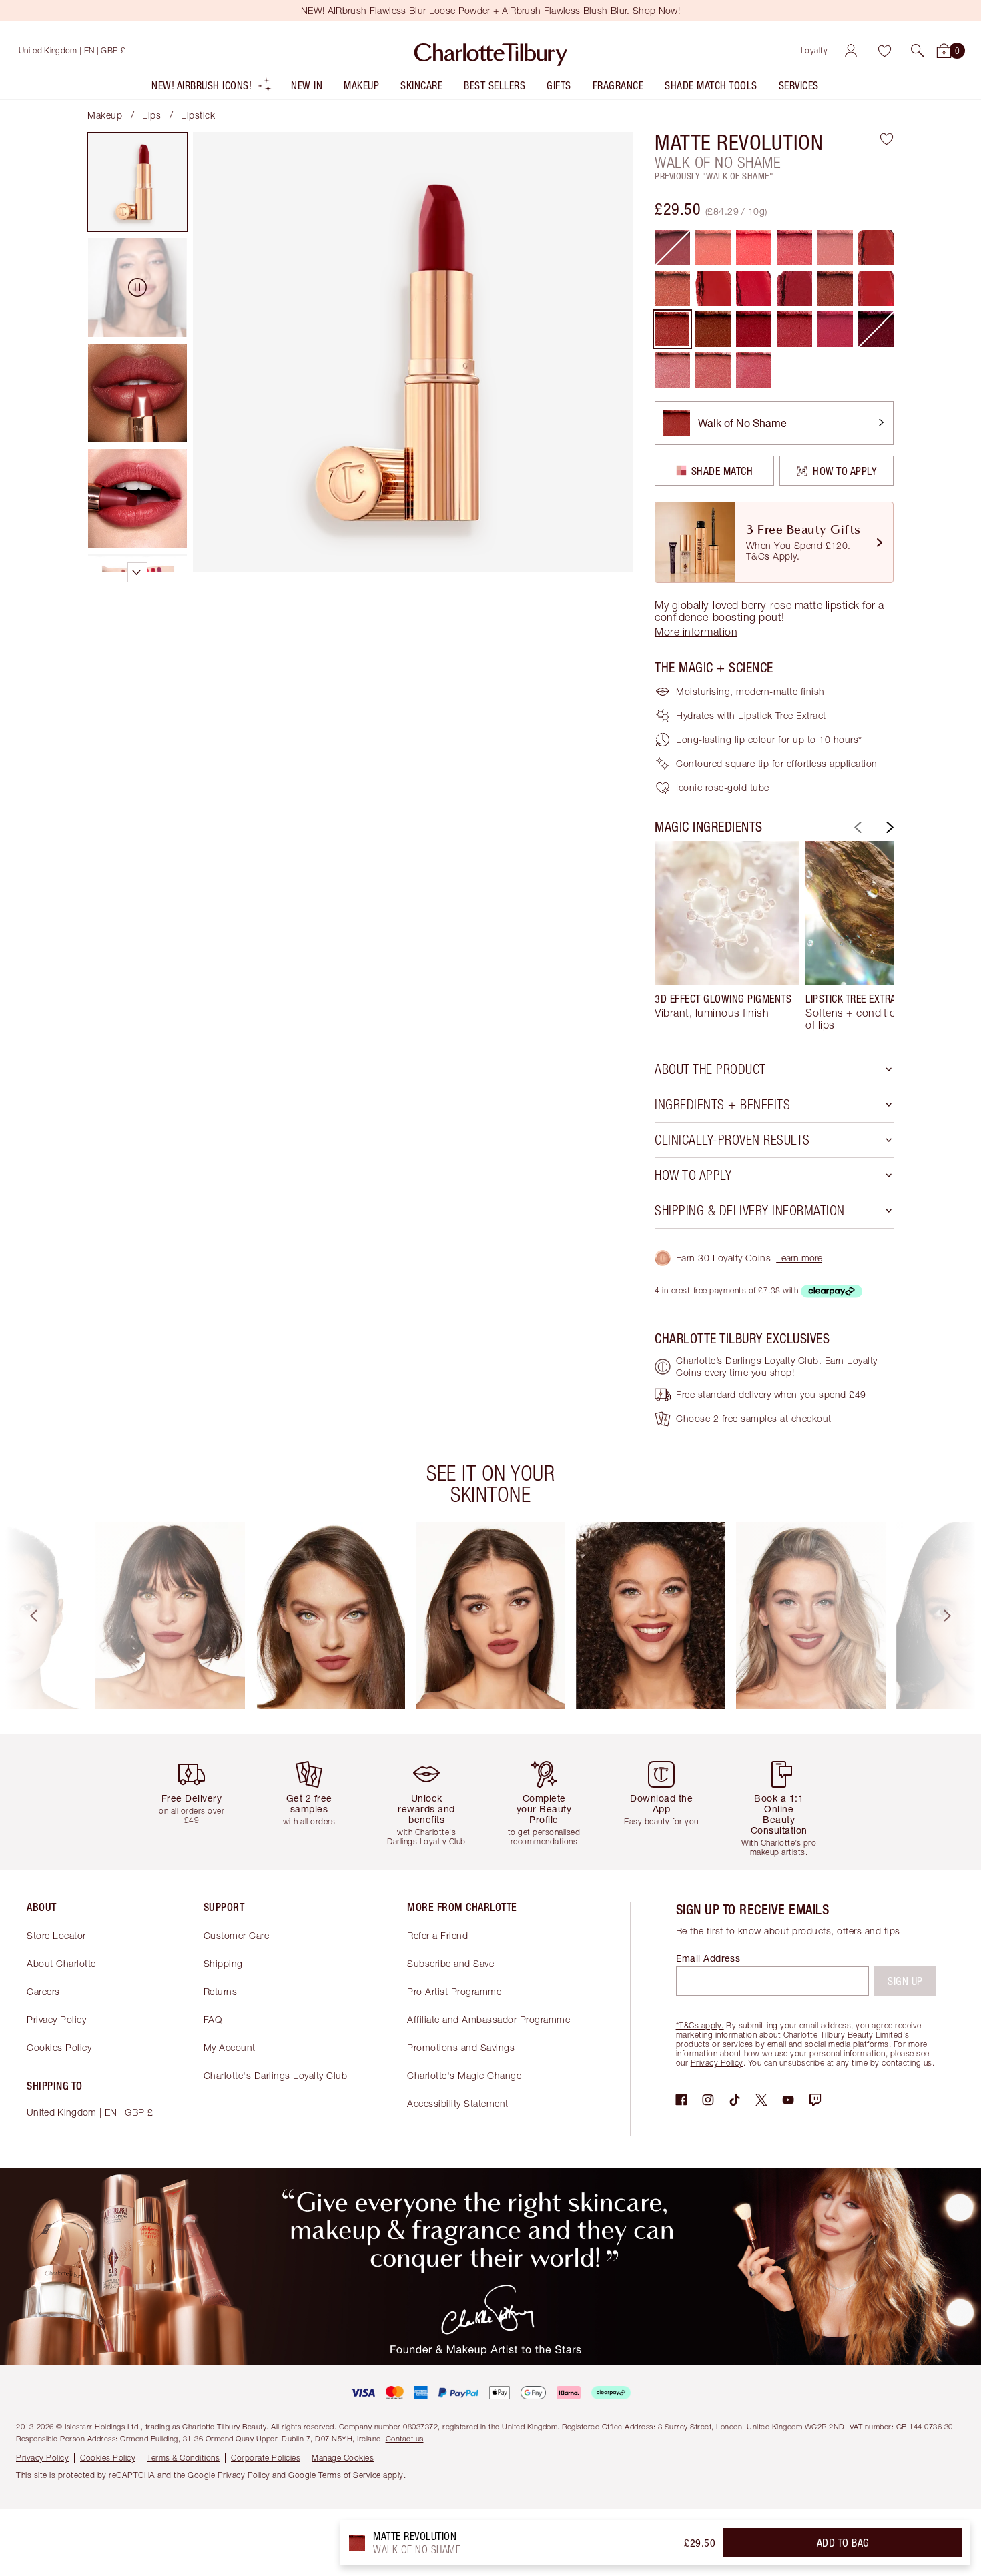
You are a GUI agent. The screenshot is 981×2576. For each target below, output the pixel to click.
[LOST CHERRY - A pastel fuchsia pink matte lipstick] (754, 248)
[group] (727, 936)
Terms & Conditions (183, 2458)
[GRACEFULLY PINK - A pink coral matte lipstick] (794, 248)
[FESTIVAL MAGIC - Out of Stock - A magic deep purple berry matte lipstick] (876, 329)
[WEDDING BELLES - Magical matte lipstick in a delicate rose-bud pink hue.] (672, 370)
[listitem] (212, 88)
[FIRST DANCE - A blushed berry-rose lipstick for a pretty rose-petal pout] (754, 370)
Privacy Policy (56, 2019)
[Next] (888, 827)
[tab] (137, 182)
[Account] (851, 51)
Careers (43, 1991)
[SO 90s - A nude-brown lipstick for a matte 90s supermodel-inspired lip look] (713, 329)
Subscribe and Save (450, 1963)
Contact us (405, 2438)
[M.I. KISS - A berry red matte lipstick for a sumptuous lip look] (835, 288)
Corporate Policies (266, 2458)
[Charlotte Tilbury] (491, 51)
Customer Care (237, 1935)
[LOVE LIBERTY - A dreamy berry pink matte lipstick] (794, 329)
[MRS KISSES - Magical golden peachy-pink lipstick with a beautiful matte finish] (713, 370)
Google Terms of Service (335, 2475)
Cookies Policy (59, 2047)
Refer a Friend (437, 1935)
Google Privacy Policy (229, 2475)
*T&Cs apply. (700, 2025)
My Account (230, 2047)
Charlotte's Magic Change (464, 2075)
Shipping (223, 1963)
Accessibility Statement (458, 2103)
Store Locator (56, 1935)
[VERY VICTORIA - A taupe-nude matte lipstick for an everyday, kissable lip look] (672, 288)
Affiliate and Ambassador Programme (488, 2019)
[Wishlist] (884, 51)
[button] (918, 51)
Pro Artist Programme (454, 1991)
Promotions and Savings (461, 2047)
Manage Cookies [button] (343, 2458)
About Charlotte (61, 1963)
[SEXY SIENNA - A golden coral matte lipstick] (713, 248)
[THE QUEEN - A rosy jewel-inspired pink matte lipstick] (835, 329)
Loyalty (814, 50)
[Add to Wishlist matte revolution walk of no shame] (887, 139)
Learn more (799, 1258)
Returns (221, 1991)
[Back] (856, 827)
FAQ (213, 2019)
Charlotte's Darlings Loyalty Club (276, 2075)
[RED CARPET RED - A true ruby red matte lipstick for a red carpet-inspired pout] (754, 329)
